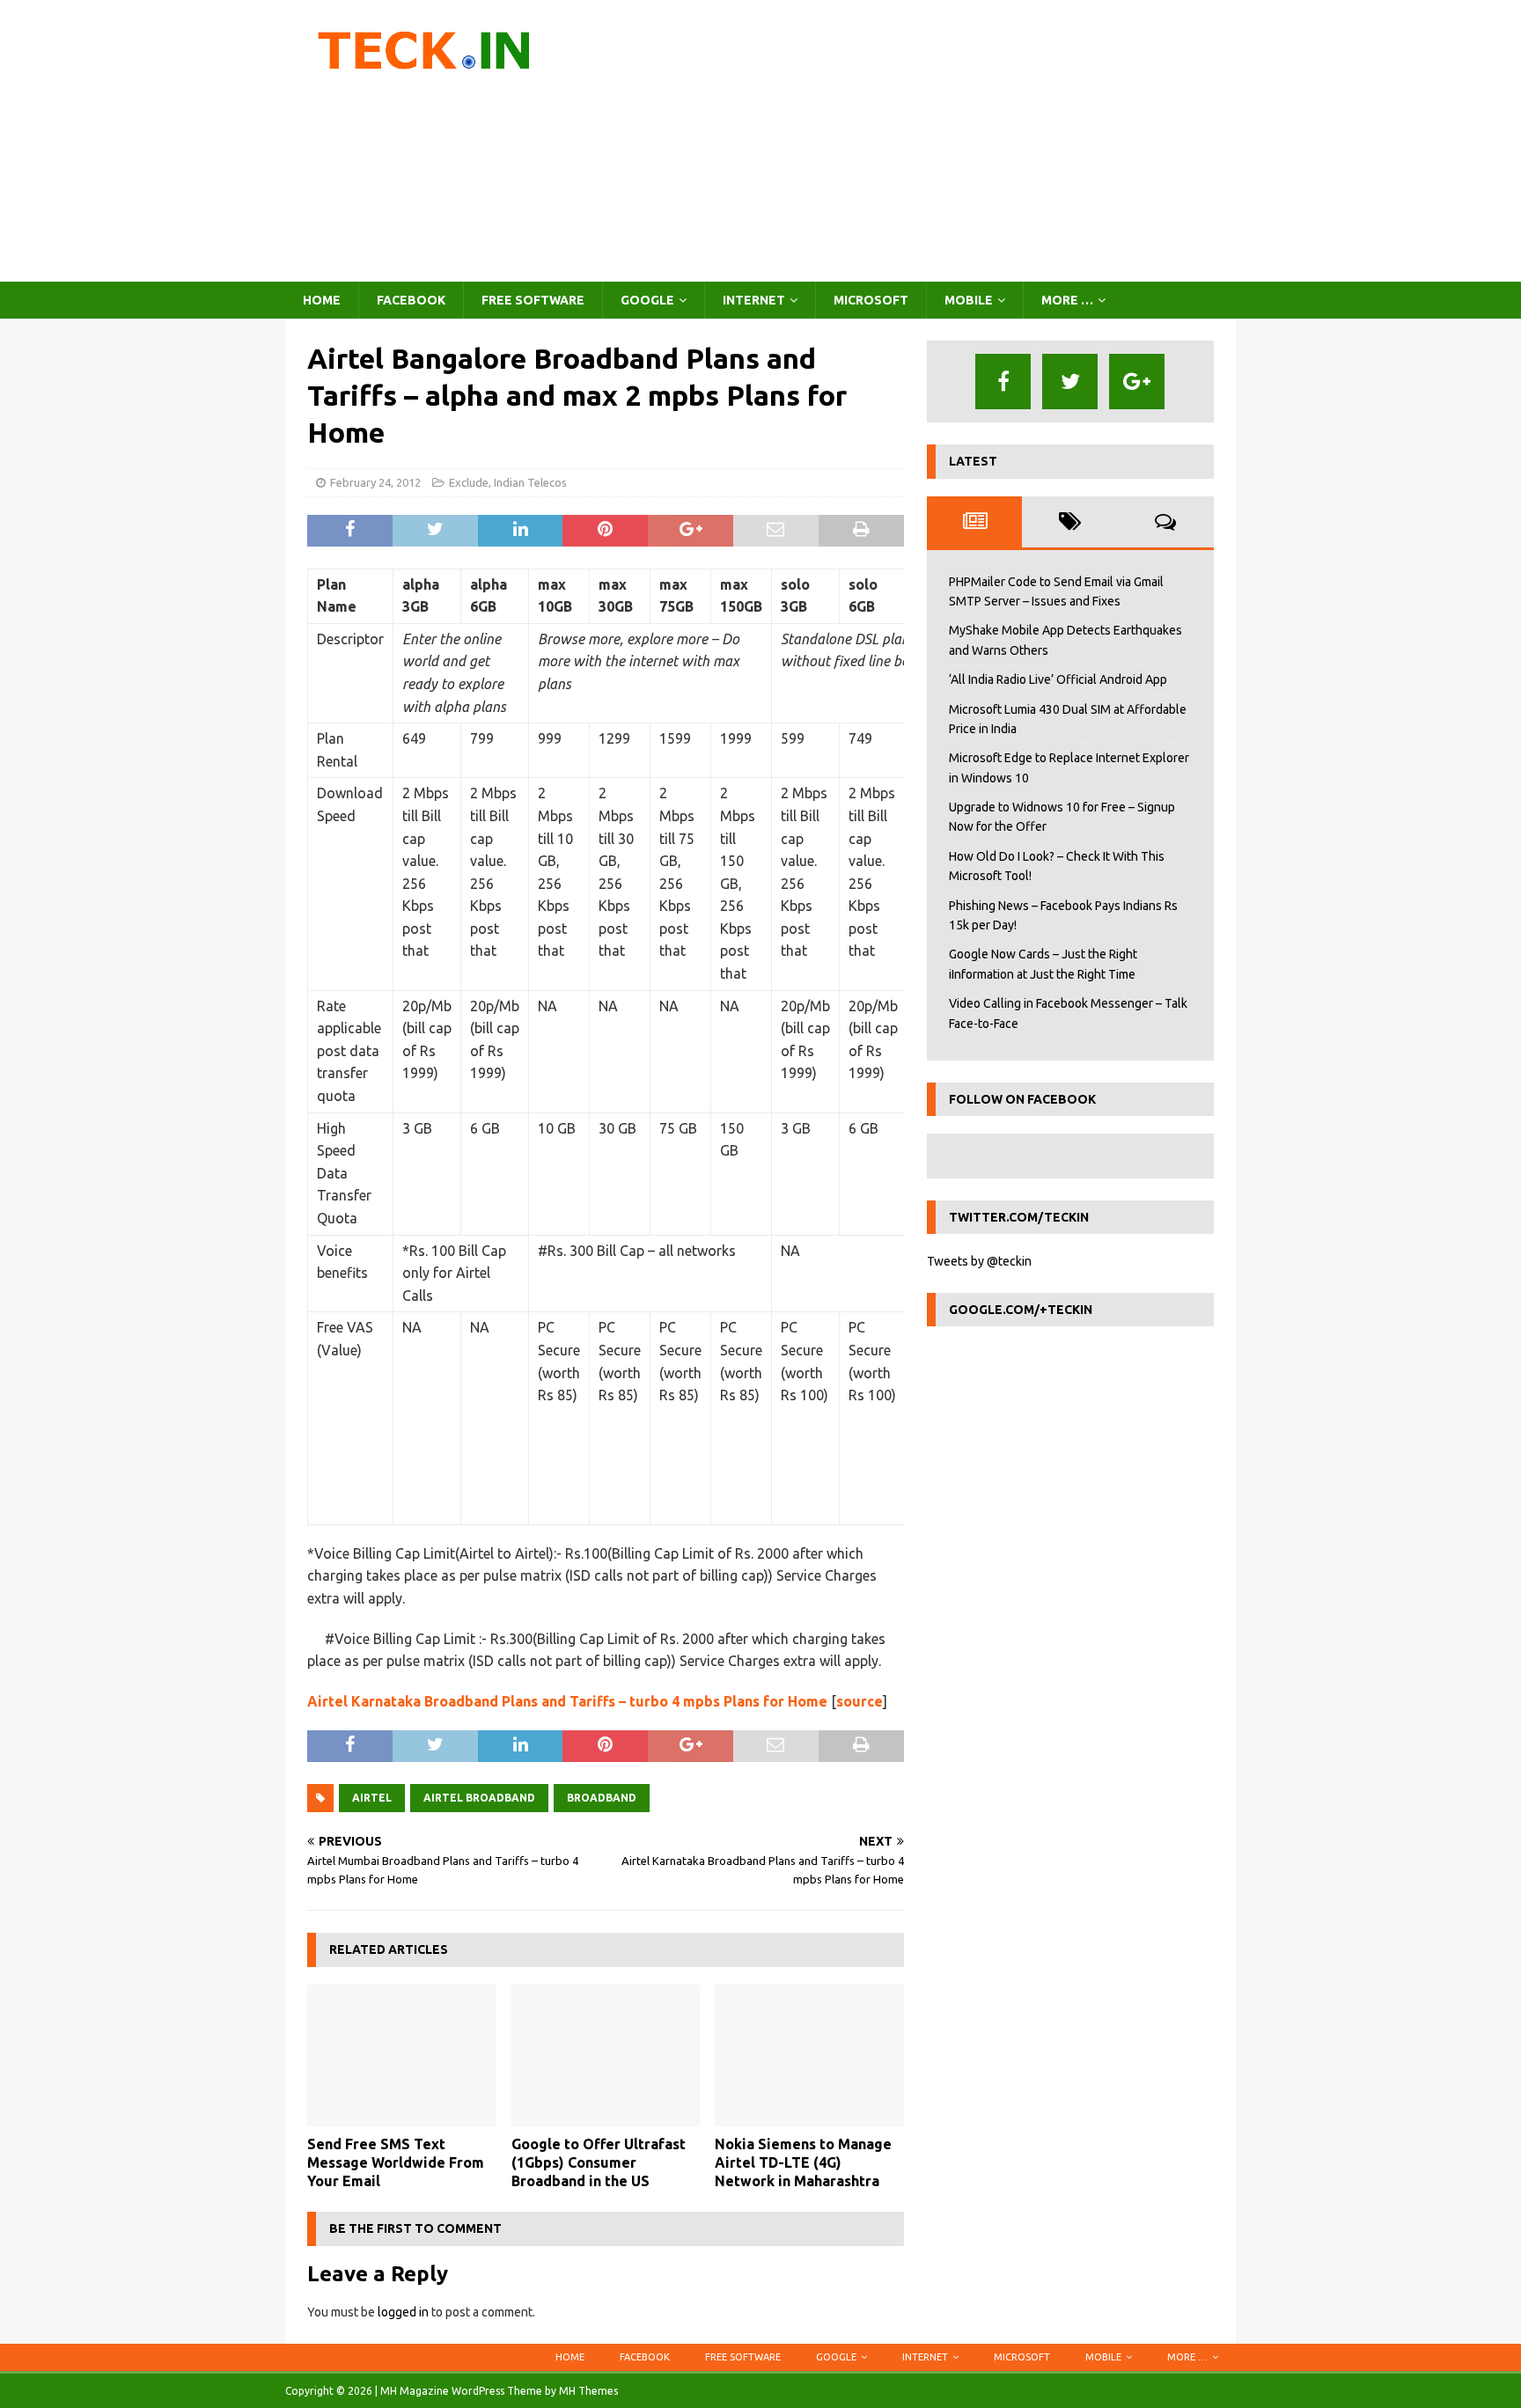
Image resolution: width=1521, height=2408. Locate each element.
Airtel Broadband (479, 1798)
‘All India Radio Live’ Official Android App (1058, 679)
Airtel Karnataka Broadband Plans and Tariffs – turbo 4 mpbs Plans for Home (567, 1701)
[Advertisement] (914, 141)
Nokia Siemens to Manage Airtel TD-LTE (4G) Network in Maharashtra (803, 2162)
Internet (754, 300)
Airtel (372, 1798)
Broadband (602, 1798)
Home (322, 300)
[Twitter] (1070, 382)
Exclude (469, 482)
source (860, 1701)
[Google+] (1137, 382)
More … (1067, 300)
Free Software (533, 300)
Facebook (411, 300)
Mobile (969, 300)
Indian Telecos (530, 482)
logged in (403, 2312)
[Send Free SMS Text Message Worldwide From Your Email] (402, 2056)
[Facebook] (1003, 382)
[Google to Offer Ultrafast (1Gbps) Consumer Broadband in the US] (606, 2056)
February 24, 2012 (375, 482)
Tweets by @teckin (979, 1261)
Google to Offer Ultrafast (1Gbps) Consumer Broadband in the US (599, 2162)
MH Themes (588, 2391)
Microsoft (871, 300)
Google (647, 300)
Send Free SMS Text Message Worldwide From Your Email (396, 2162)
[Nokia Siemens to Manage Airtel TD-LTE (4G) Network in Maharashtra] (809, 2056)
